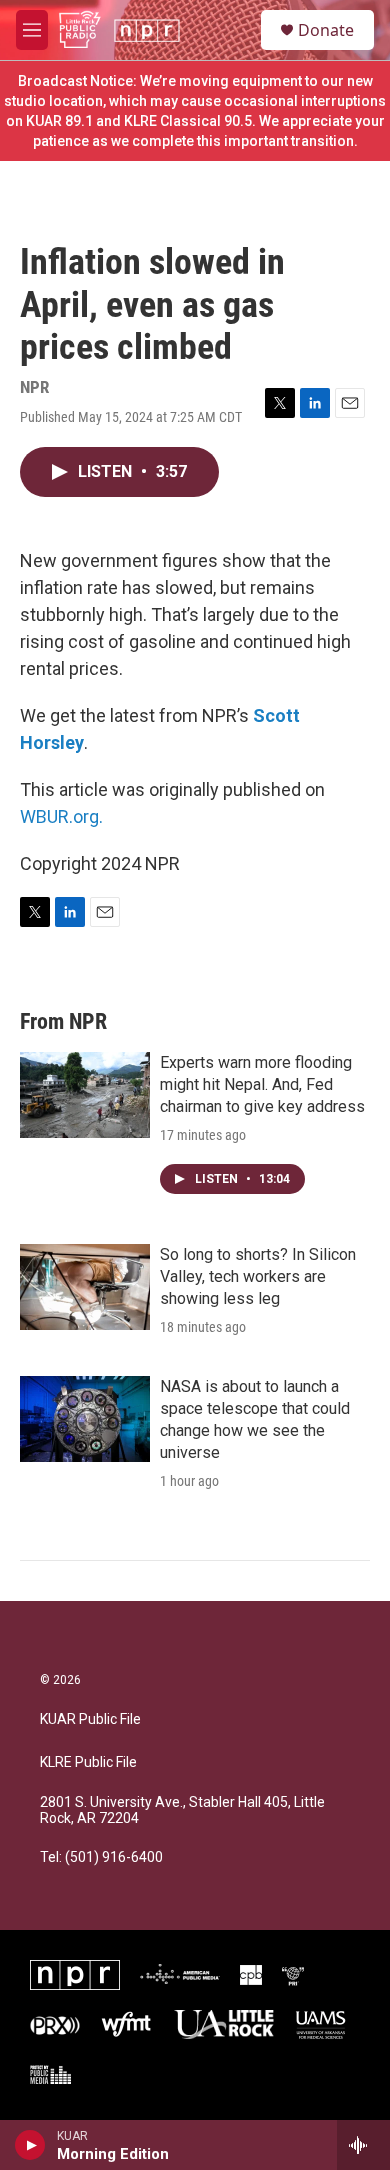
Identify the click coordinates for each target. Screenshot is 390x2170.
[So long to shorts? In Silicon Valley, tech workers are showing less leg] (85, 1287)
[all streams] (363, 2145)
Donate (326, 30)
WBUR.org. (61, 816)
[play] (30, 2145)
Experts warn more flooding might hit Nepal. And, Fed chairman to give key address (262, 1084)
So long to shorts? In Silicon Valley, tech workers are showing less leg (258, 1276)
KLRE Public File (88, 1762)
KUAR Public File (90, 1719)
